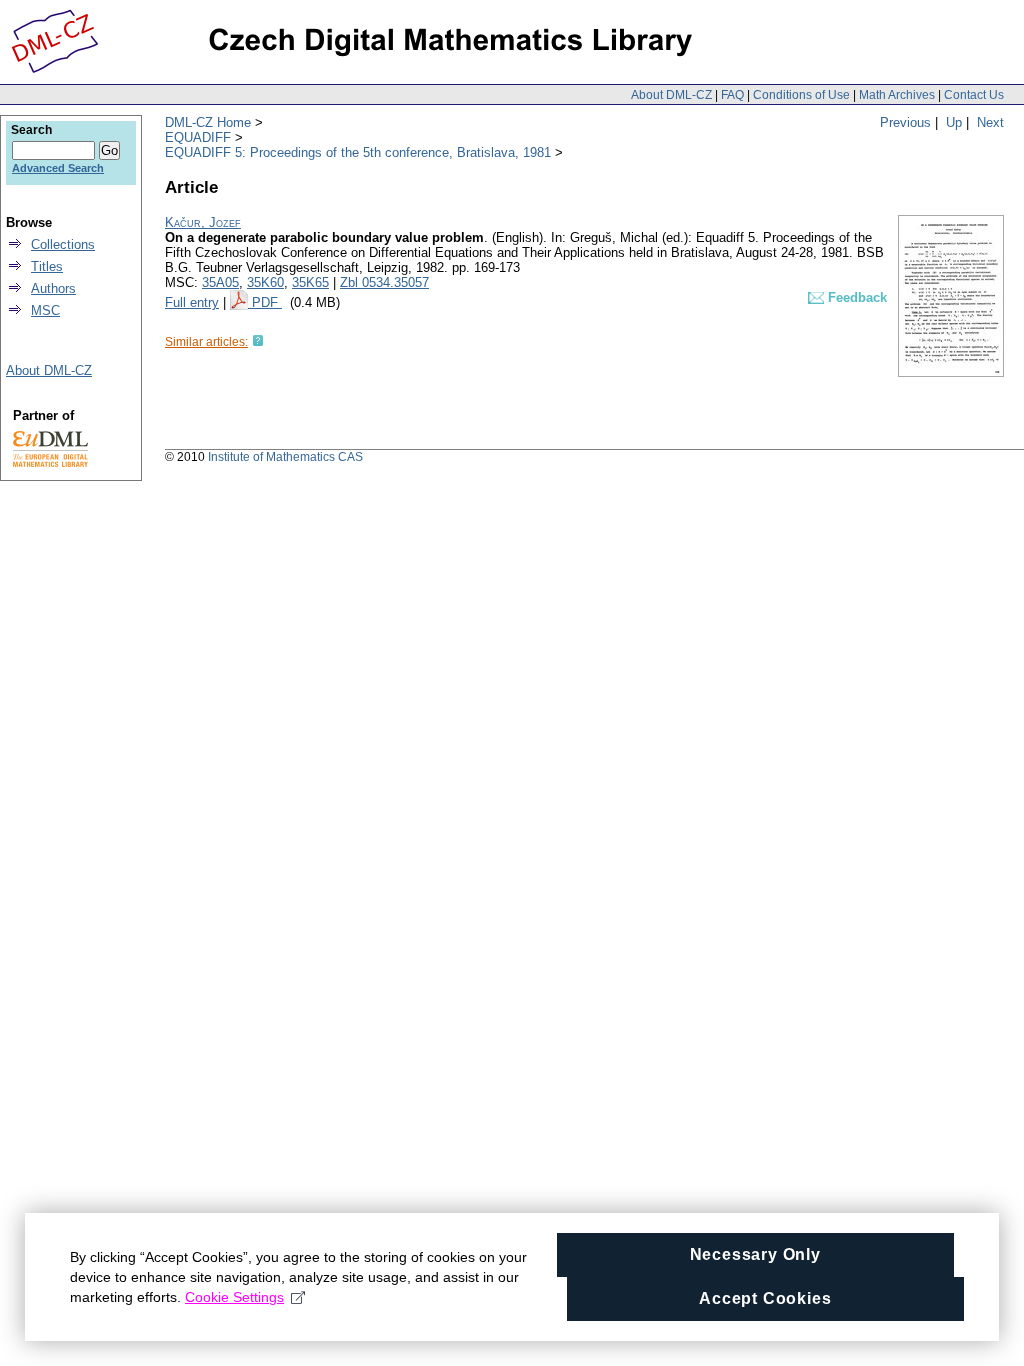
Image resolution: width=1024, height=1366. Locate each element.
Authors (53, 288)
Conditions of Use (801, 95)
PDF (267, 302)
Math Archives (897, 95)
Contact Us (974, 95)
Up (954, 122)
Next (990, 122)
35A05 (220, 282)
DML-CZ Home (208, 122)
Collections (63, 244)
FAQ (732, 95)
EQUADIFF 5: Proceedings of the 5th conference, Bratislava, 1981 (358, 152)
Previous (905, 122)
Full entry (192, 302)
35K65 (310, 282)
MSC (45, 310)
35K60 (265, 282)
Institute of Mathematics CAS (285, 457)
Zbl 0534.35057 (384, 282)
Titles (47, 266)
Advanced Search (58, 168)
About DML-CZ (671, 95)
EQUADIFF (198, 137)
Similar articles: (206, 342)
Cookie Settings (234, 1297)
